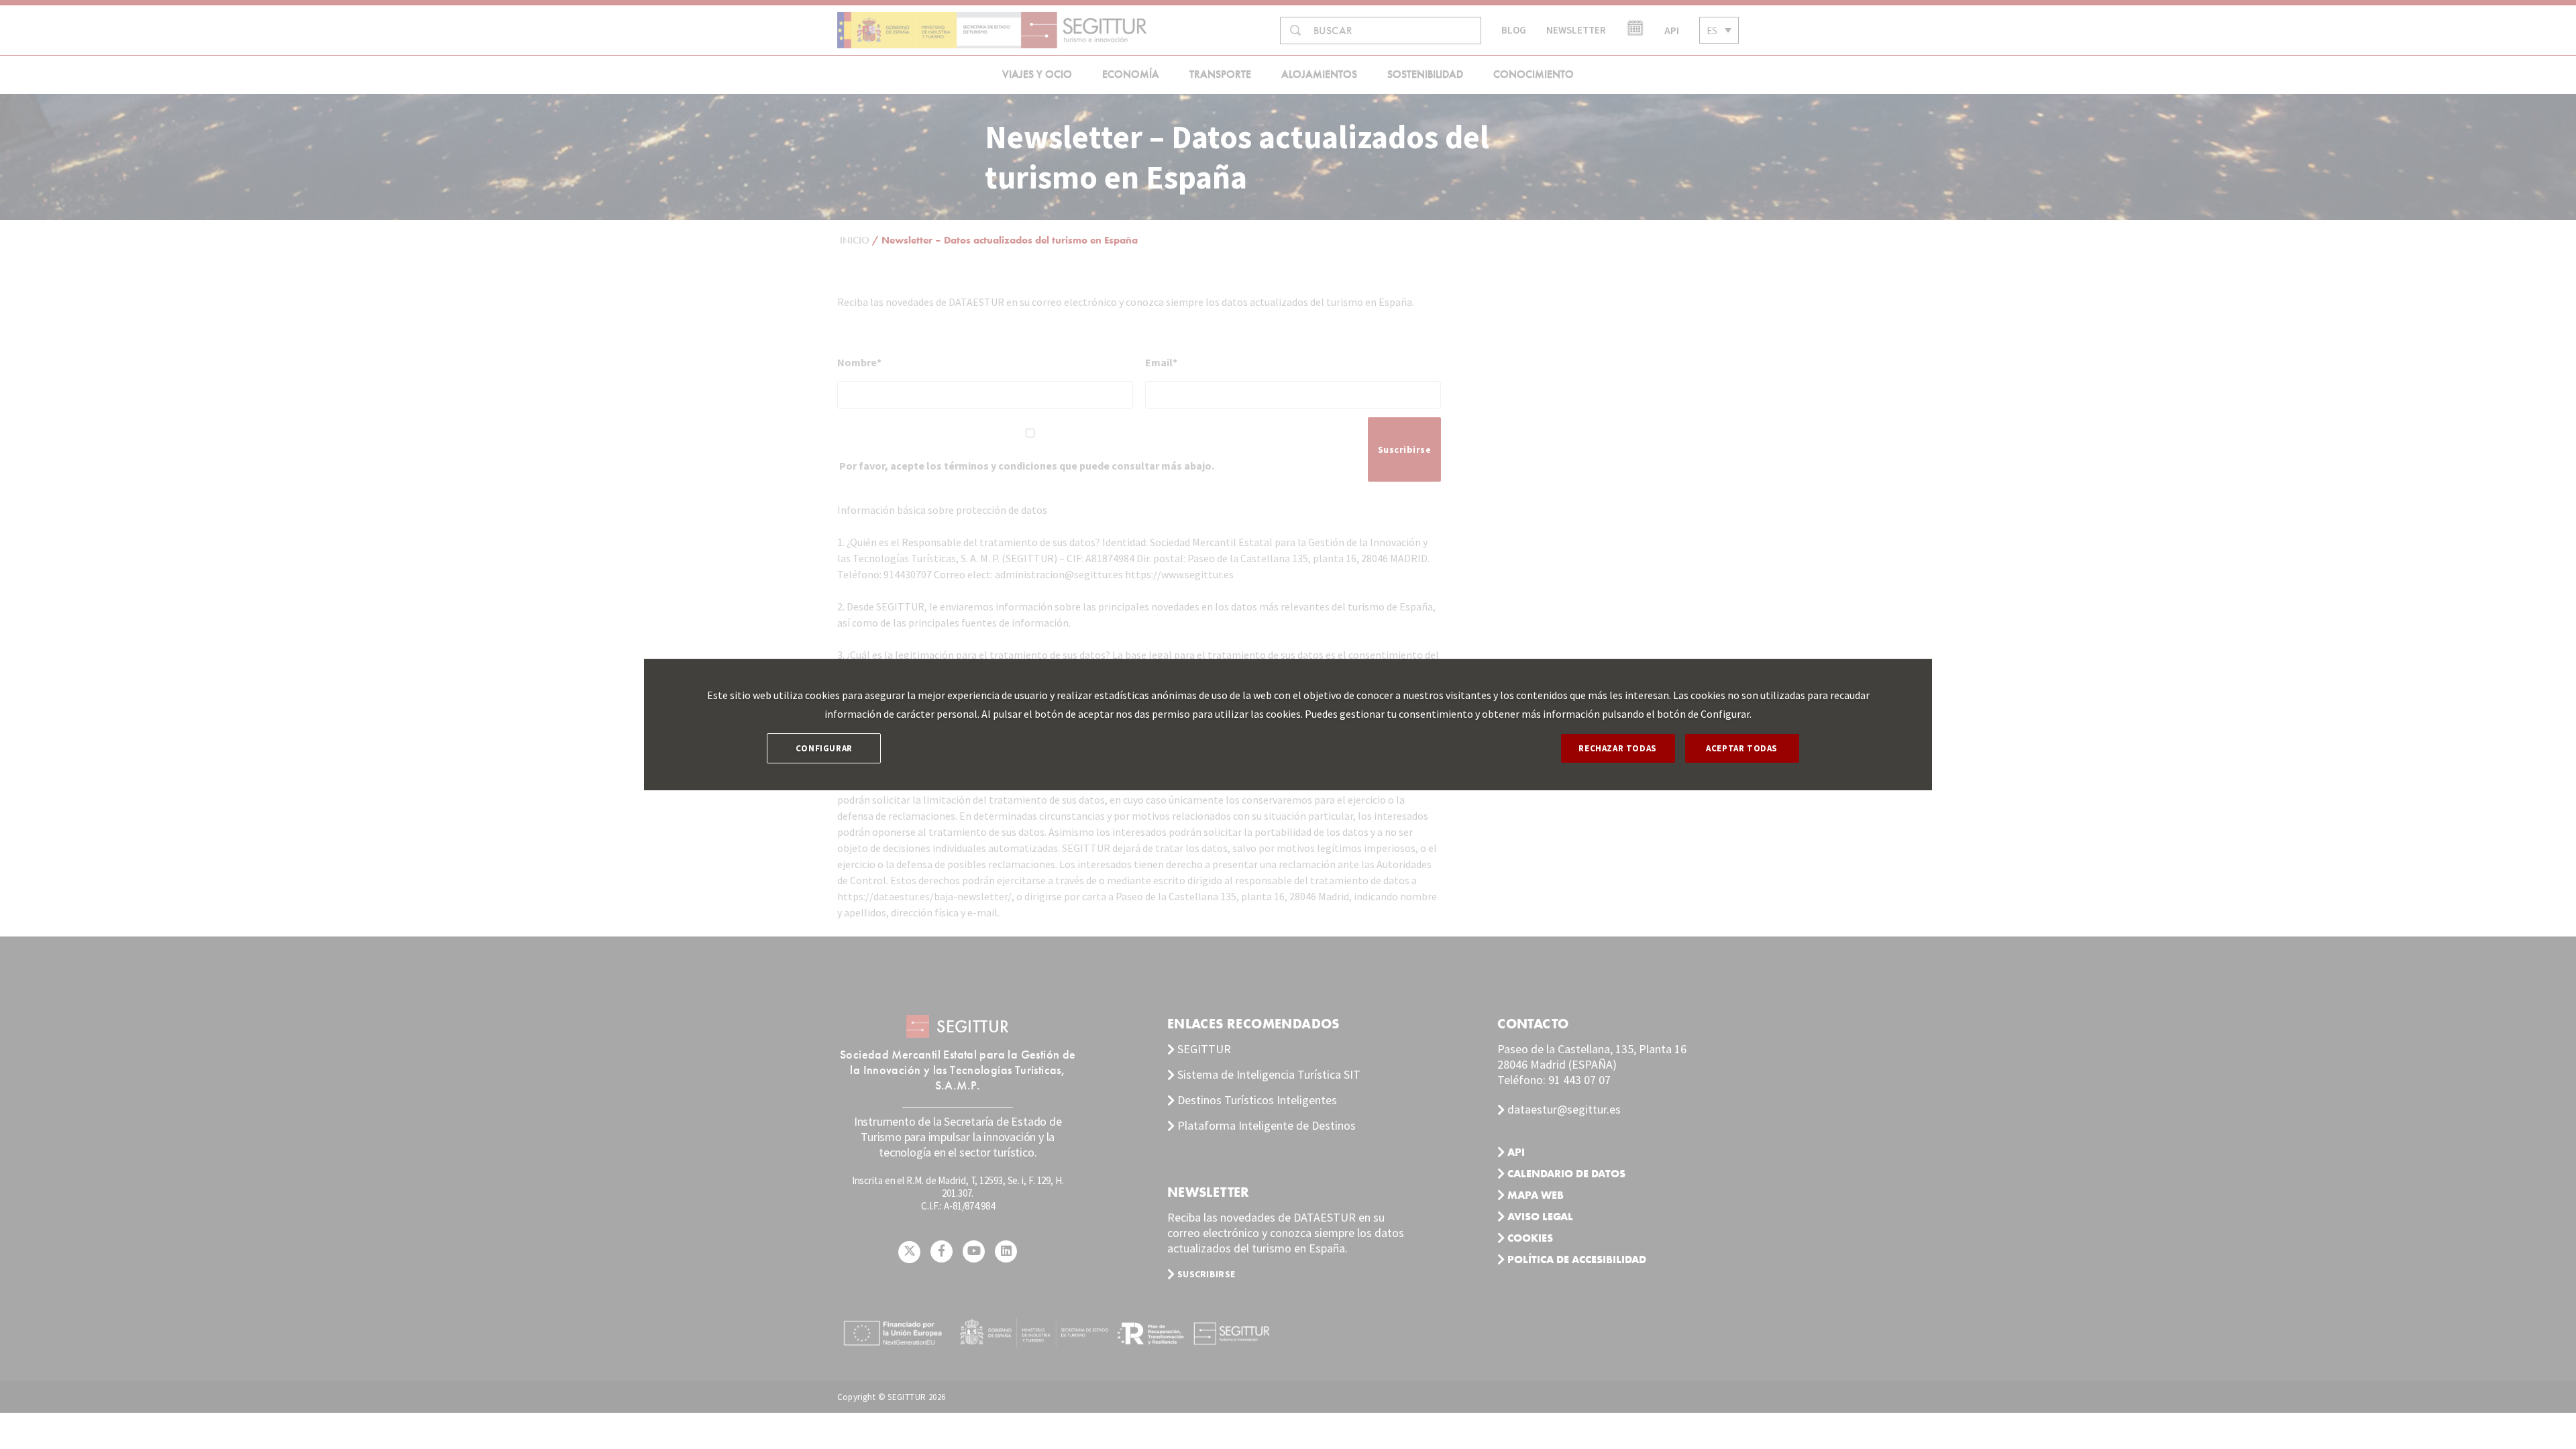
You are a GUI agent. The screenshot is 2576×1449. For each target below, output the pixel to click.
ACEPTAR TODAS (1742, 748)
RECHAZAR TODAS (1617, 748)
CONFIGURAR (824, 748)
